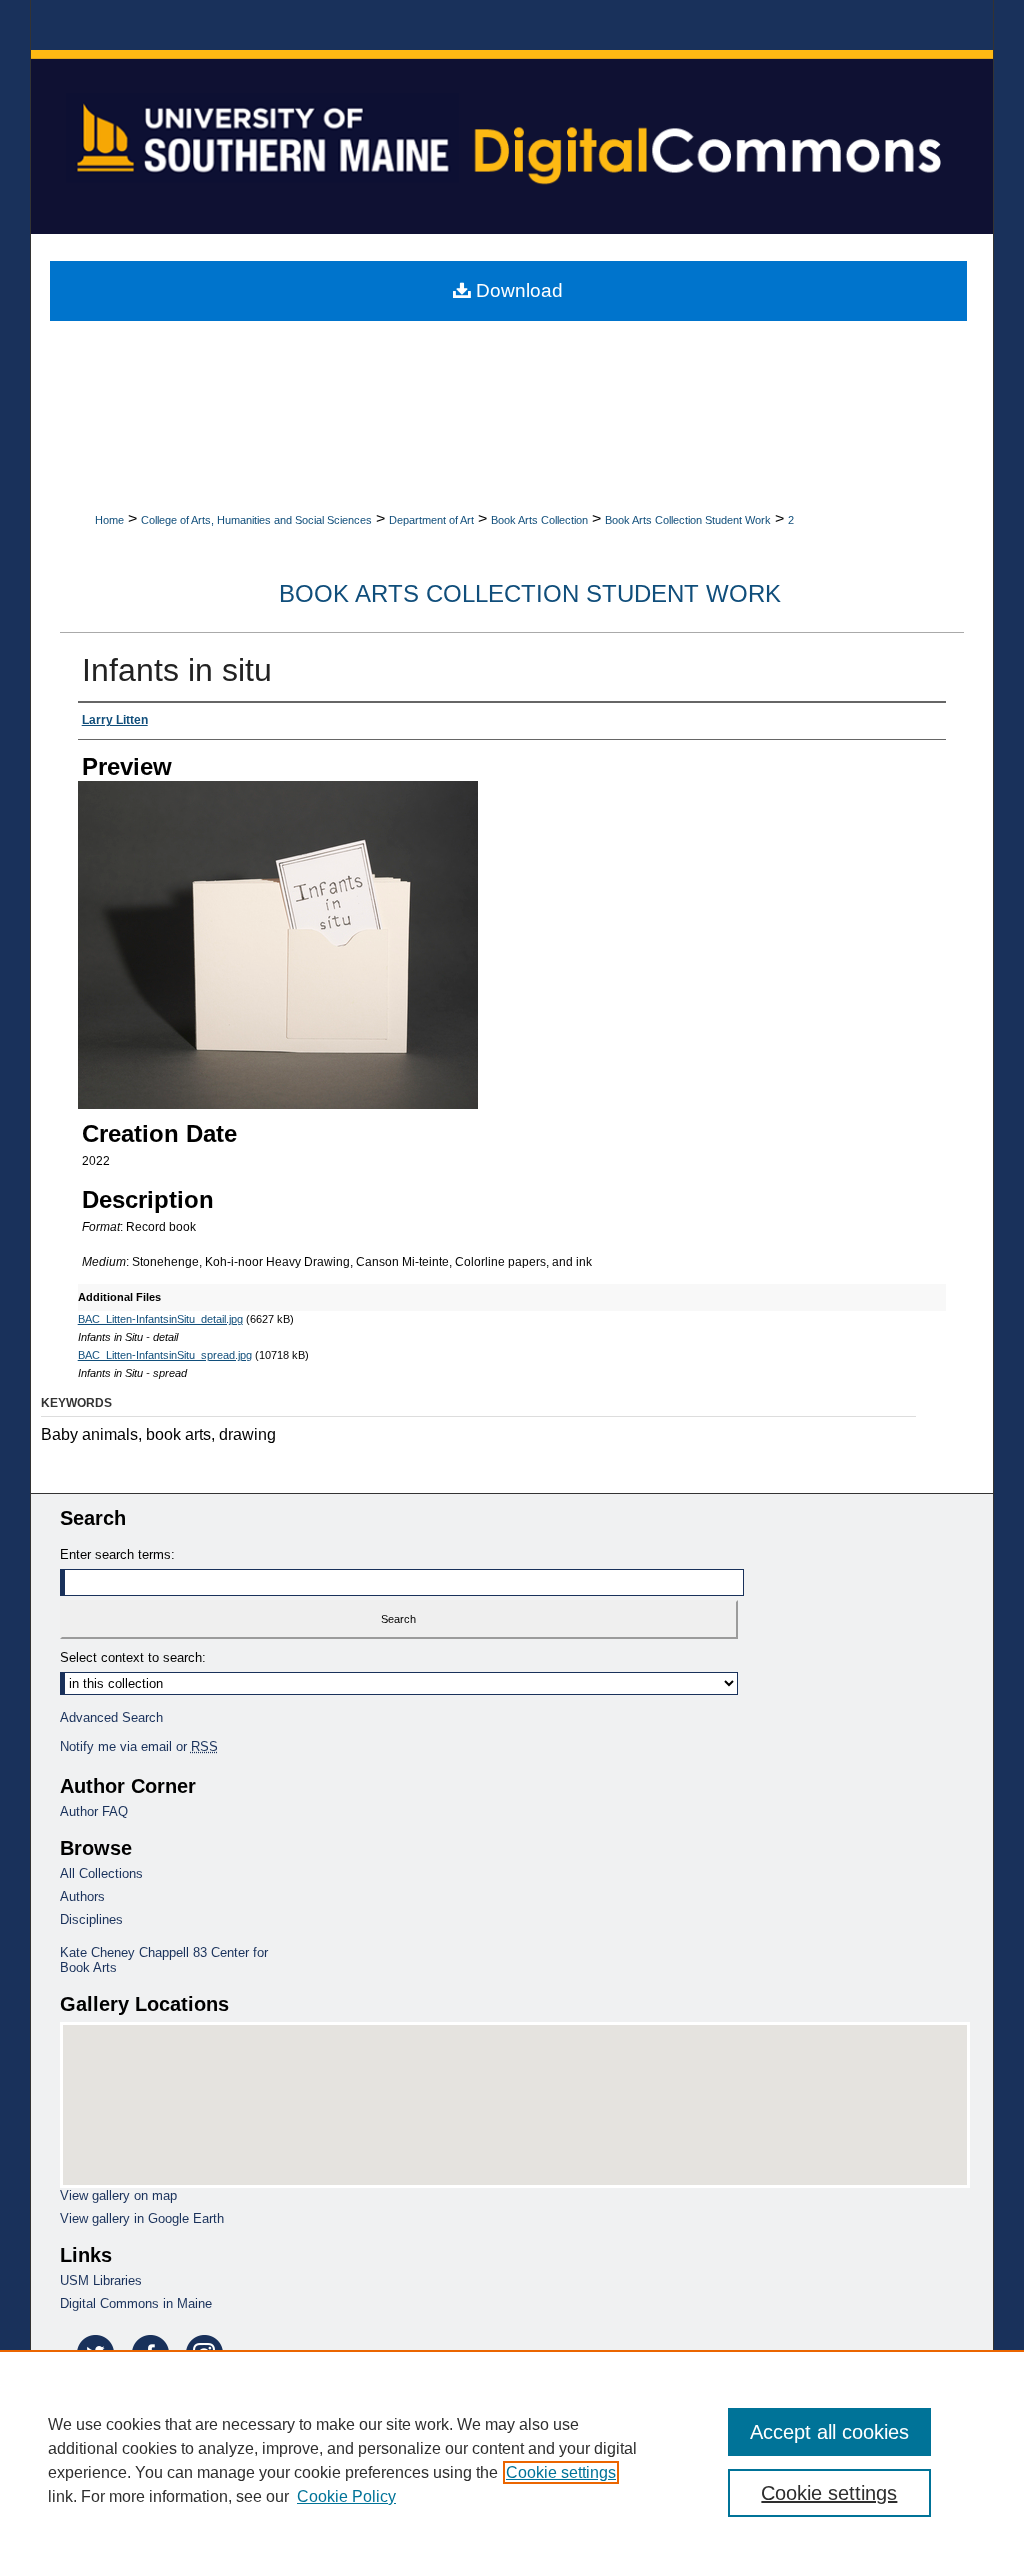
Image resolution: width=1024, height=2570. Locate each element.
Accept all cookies (829, 2432)
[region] (512, 2460)
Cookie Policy (346, 2496)
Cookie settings (561, 2472)
